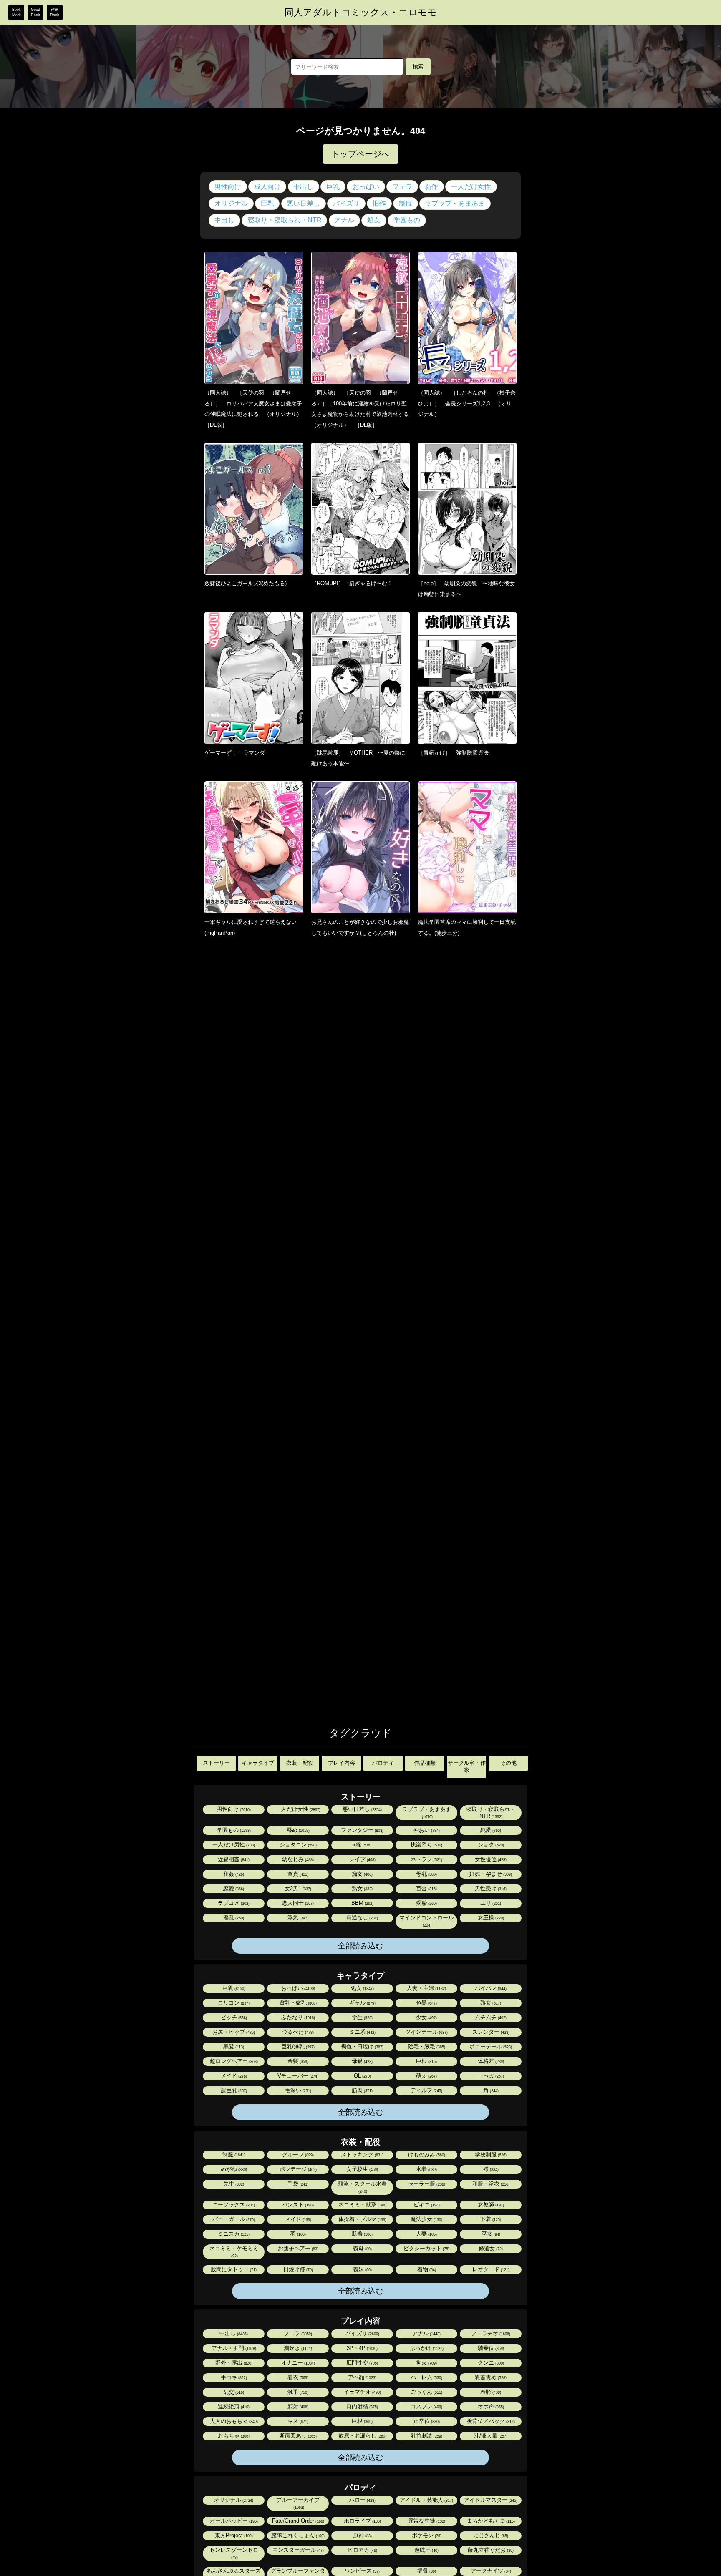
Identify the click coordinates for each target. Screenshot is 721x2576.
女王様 (490, 1918)
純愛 (490, 1830)
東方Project (233, 2535)
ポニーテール (490, 2046)
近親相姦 (233, 1859)
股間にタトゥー (233, 2269)
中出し (303, 187)
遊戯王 (426, 2550)
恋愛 (233, 1888)
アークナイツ (490, 2571)
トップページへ (360, 154)
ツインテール (426, 2032)
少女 (426, 2017)
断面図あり (297, 2436)
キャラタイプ (258, 1763)
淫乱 (233, 1918)
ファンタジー (362, 1830)
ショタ (490, 1845)
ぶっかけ (426, 2348)
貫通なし (362, 1918)
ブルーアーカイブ (298, 2503)
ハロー (362, 2500)
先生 (233, 2184)
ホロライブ (362, 2521)
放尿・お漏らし (362, 2436)
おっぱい (366, 187)
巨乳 (333, 187)
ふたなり (297, 2017)
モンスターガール (297, 2550)
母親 (362, 2061)
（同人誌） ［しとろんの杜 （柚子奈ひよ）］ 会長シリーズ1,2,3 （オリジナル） (467, 403)
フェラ (402, 187)
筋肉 (362, 2090)
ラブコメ (233, 1903)
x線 (362, 1845)
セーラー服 (426, 2184)
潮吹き (297, 2348)
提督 (426, 2571)
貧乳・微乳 (297, 2003)
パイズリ (346, 203)
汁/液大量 (490, 2436)
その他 (508, 1763)
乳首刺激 (426, 2436)
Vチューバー (297, 2076)
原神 (362, 2535)
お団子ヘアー (297, 2248)
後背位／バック (490, 2421)
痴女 (362, 1874)
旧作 (379, 203)
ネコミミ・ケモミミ (234, 2252)
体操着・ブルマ (362, 2219)
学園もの (407, 220)
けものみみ (426, 2155)
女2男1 (297, 1888)
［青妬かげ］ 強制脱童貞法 (453, 753)
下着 (490, 2219)
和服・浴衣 (490, 2184)
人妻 (426, 2234)
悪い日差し (303, 203)
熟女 (362, 1888)
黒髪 (233, 2046)
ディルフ (426, 2090)
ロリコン (233, 2003)
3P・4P (362, 2348)
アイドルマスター (490, 2500)
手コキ (233, 2377)
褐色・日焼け (362, 2046)
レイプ (362, 1859)
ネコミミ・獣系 (362, 2205)
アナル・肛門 (233, 2348)
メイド (233, 2076)
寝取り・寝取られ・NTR (285, 220)
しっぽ (490, 2076)
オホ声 (490, 2406)
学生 (362, 2017)
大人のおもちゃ (233, 2421)
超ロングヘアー (233, 2061)
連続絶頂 (233, 2406)
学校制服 (490, 2155)
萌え (426, 2076)
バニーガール (233, 2219)
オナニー (297, 2363)
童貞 (297, 1874)
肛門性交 (362, 2363)
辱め (297, 1830)
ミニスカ (233, 2234)
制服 (406, 203)
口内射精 (362, 2406)
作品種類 (425, 1763)
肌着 (362, 2234)
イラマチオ (362, 2392)
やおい (426, 1830)
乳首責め (490, 2377)
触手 (297, 2392)
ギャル (362, 2003)
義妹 (362, 2269)
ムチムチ (490, 2017)
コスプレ (426, 2406)
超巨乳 (233, 2090)
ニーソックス (233, 2205)
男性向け (228, 187)
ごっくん (426, 2392)
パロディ (383, 1763)
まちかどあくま (490, 2521)
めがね (233, 2169)
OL (362, 2076)
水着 (426, 2169)
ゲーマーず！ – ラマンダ (235, 753)
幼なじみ (297, 1859)
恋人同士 (297, 1903)
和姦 (233, 1874)
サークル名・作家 (467, 1766)
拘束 (426, 2363)
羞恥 (490, 2392)
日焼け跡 (297, 2269)
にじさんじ (490, 2535)
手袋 (297, 2184)
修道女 (490, 2248)
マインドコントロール (426, 1921)
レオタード (490, 2269)
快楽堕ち (426, 1845)
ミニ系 (362, 2032)
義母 (362, 2248)
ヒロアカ (362, 2550)
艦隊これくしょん (297, 2535)
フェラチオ (490, 2333)
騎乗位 (490, 2348)
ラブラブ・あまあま (455, 203)
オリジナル (231, 203)
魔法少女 (426, 2219)
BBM (362, 1903)
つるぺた (297, 2032)
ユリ (490, 1903)
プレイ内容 (342, 1763)
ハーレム (426, 2377)
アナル (344, 220)
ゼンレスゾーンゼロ (234, 2553)
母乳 (426, 1874)
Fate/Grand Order (297, 2521)
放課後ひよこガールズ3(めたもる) (246, 583)
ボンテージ (297, 2169)
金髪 (297, 2061)
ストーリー (216, 1763)
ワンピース (362, 2571)
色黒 (426, 2003)
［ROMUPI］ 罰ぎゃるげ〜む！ (352, 583)
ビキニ (426, 2205)
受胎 (426, 1903)
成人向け (267, 187)
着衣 (297, 2377)
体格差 (490, 2061)
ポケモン (426, 2535)
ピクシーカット (426, 2248)
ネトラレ (426, 1859)
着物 (426, 2269)
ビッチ (233, 2017)
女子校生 (362, 2169)
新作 (431, 187)
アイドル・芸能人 (426, 2500)
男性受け (490, 1888)
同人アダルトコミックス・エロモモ (361, 13)
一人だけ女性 (471, 187)
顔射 (297, 2406)
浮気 (297, 1918)
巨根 (426, 2061)
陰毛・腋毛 (426, 2046)
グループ (297, 2155)
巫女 (490, 2234)
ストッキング (362, 2155)
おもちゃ (233, 2436)
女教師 (490, 2205)
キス (297, 2421)
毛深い (297, 2090)
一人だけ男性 (233, 1845)
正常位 (426, 2421)
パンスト (297, 2205)
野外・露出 (233, 2363)
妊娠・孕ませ (490, 1874)
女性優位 (490, 1859)
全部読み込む (360, 1946)
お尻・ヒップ (233, 2032)
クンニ (490, 2363)
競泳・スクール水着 (362, 2187)
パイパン (490, 1988)
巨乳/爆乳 (297, 2046)
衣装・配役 (300, 1763)
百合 (426, 1888)
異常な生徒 (426, 2521)
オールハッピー (233, 2521)
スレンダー (490, 2032)
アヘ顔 (362, 2377)
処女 (374, 220)
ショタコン (297, 1845)
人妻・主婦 (426, 1988)
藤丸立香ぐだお (490, 2550)
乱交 (233, 2392)
